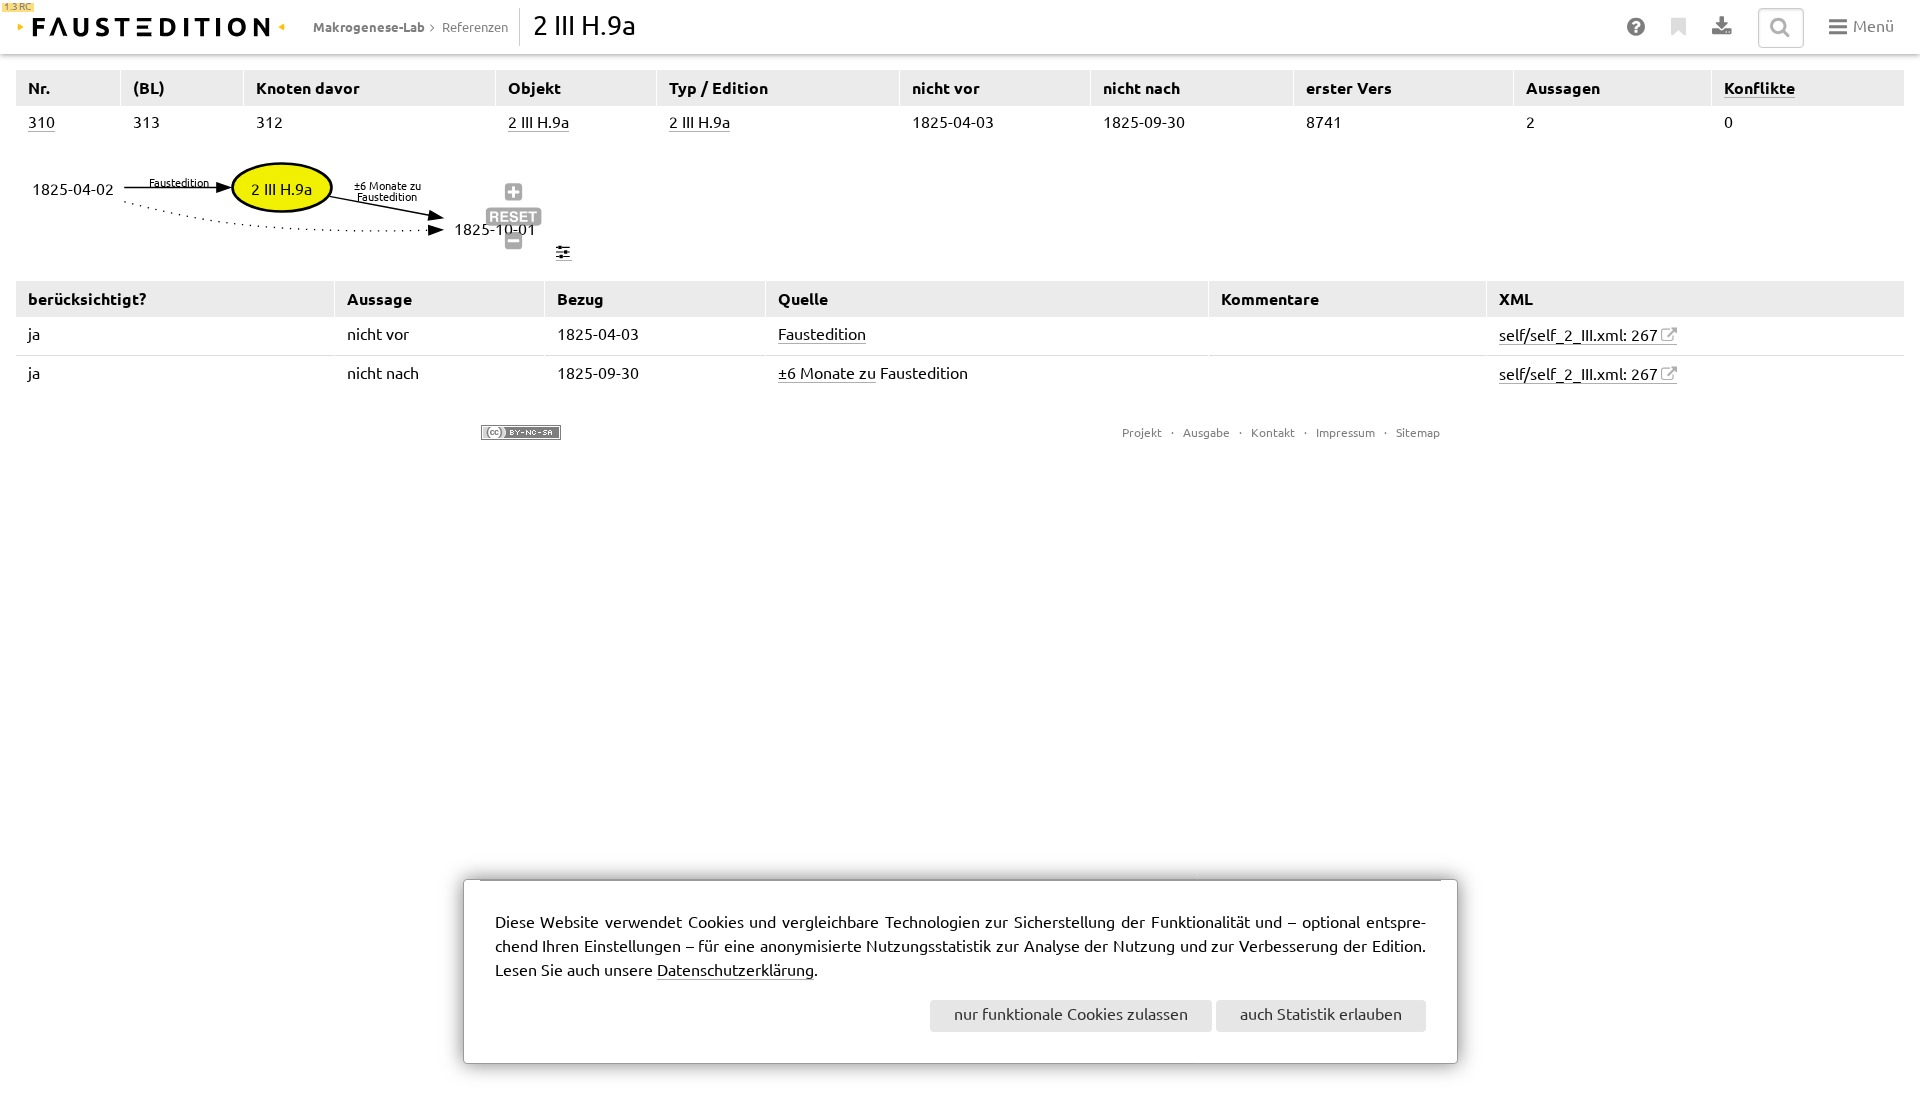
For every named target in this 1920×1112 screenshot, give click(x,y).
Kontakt (1273, 433)
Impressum (1345, 433)
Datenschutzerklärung (735, 971)
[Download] (1722, 28)
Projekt (1142, 433)
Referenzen (475, 28)
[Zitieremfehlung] (1679, 28)
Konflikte (1759, 88)
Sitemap (1418, 433)
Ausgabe (1206, 433)
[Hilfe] (1637, 28)
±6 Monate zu (827, 374)
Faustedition (822, 335)
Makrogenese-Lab (369, 27)
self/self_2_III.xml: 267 (1578, 336)
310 (41, 123)
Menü (1871, 27)
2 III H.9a (538, 123)
